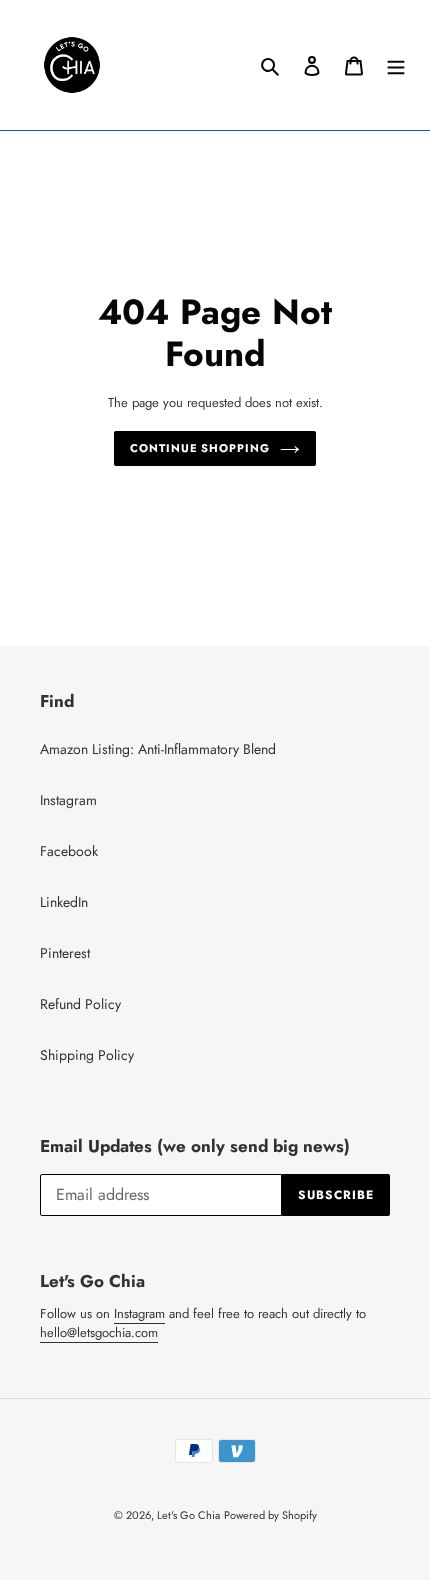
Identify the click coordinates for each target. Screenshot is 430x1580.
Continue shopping (199, 448)
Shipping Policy (87, 1055)
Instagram (68, 800)
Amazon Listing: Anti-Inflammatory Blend (158, 749)
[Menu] (396, 65)
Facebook (69, 851)
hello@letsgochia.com (99, 1332)
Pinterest (65, 953)
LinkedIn (64, 902)
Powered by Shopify (270, 1515)
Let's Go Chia (188, 1515)
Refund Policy (80, 1004)
